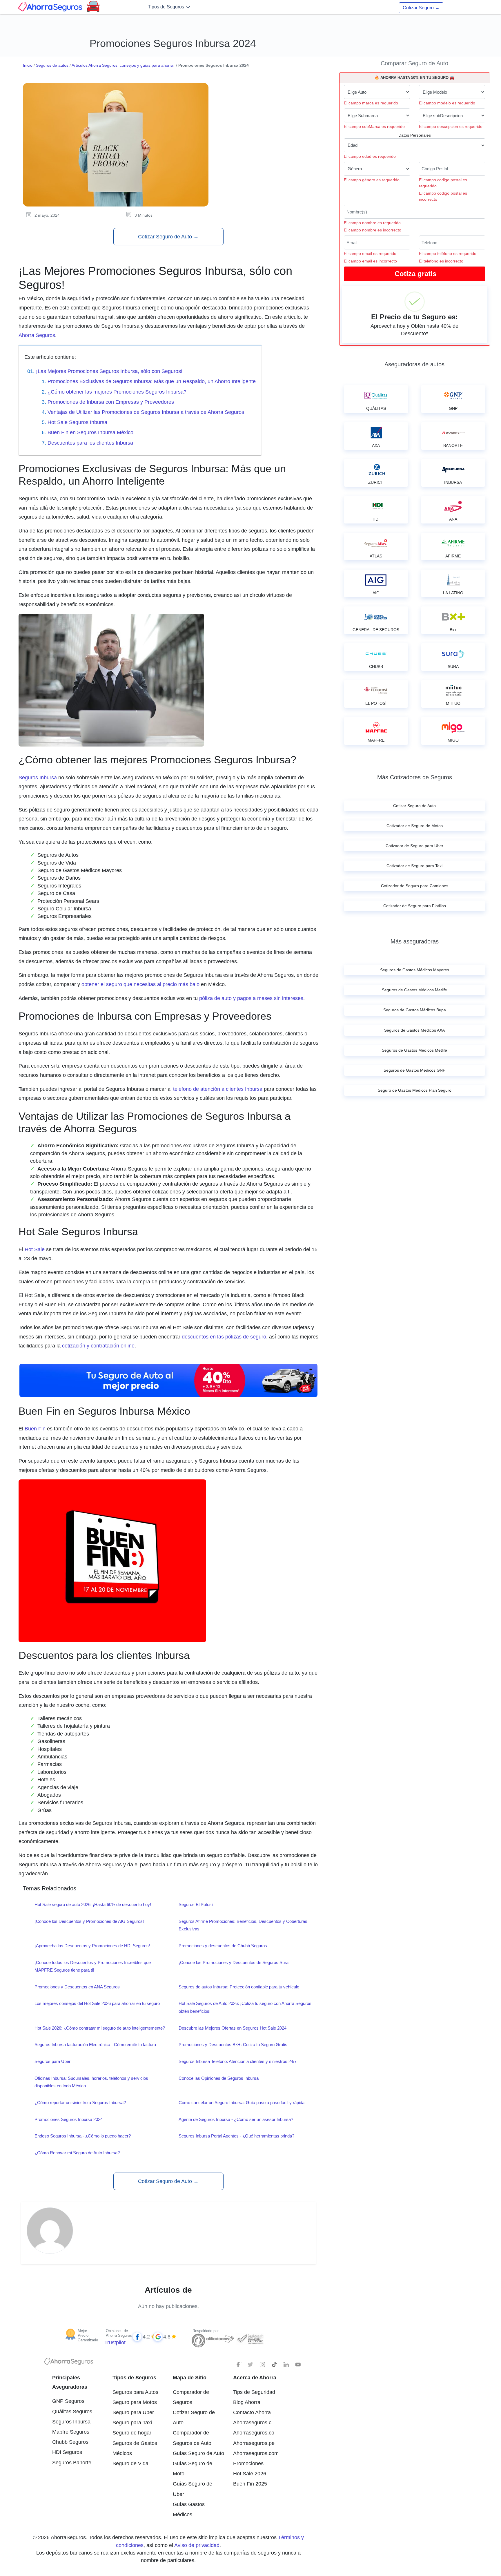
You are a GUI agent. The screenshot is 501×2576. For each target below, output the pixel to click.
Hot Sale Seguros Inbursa (77, 422)
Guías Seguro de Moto (193, 2469)
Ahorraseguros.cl (253, 2423)
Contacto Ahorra (252, 2412)
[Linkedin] (286, 2365)
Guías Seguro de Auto (198, 2453)
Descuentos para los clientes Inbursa (90, 443)
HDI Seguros (67, 2452)
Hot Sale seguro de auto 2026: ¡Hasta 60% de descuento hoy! (93, 1904)
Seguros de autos (52, 65)
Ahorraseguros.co (254, 2433)
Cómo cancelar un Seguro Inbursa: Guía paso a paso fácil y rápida (242, 2103)
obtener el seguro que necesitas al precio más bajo (140, 984)
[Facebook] (239, 2365)
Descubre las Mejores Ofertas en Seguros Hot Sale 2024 (233, 2028)
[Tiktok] (274, 2365)
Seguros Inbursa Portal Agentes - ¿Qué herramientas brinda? (236, 2136)
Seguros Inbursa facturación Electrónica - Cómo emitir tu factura (95, 2045)
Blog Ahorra (247, 2402)
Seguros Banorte (72, 2463)
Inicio (28, 65)
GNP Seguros (68, 2401)
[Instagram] (262, 2365)
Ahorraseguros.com (256, 2453)
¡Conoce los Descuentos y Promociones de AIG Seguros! (89, 1921)
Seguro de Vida (130, 2463)
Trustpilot (115, 2343)
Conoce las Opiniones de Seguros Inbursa (219, 2078)
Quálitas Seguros (72, 2412)
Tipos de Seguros (167, 7)
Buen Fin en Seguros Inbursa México (90, 432)
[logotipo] (68, 2363)
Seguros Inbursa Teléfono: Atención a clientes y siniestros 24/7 (238, 2061)
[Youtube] (298, 2365)
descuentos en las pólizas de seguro (224, 1337)
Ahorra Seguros (37, 335)
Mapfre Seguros (71, 2432)
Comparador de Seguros (191, 2397)
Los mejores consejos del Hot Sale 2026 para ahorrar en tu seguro (97, 2003)
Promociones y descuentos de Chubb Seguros (223, 1946)
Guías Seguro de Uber (193, 2489)
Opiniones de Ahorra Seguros (119, 2333)
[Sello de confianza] (250, 2339)
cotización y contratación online (98, 1346)
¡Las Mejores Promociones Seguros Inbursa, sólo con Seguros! (109, 371)
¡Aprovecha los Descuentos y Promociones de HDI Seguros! (92, 1946)
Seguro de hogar (132, 2433)
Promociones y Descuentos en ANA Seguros (77, 1987)
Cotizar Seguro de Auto (168, 237)
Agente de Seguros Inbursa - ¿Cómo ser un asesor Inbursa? (236, 2119)
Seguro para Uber (133, 2412)
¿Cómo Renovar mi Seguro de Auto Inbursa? (77, 2153)
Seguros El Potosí (196, 1904)
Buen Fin (35, 1429)
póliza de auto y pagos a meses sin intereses (251, 998)
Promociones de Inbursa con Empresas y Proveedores (111, 402)
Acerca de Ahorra (255, 2378)
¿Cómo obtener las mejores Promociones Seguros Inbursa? (117, 392)
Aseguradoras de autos (414, 364)
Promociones (248, 2463)
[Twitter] (251, 2365)
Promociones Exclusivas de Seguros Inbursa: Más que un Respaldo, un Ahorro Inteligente (152, 381)
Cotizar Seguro (421, 8)
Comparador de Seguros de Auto (192, 2438)
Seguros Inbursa (38, 778)
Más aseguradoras (415, 941)
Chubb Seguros (70, 2442)
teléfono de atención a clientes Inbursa (218, 1089)
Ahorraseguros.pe (254, 2443)
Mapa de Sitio (190, 2378)
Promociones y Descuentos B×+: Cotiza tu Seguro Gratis (233, 2045)
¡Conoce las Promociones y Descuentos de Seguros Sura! (234, 1962)
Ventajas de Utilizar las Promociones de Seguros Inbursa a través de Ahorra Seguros (146, 412)
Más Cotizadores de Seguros (415, 777)
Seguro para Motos (135, 2402)
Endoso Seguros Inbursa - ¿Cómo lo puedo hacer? (83, 2136)
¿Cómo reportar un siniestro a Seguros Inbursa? (80, 2103)
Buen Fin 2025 (250, 2484)
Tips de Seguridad (254, 2392)
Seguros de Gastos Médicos (135, 2448)
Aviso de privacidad (197, 2545)
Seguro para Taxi (132, 2423)
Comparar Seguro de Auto (414, 63)
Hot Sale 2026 (250, 2474)
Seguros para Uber (52, 2061)
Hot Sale (35, 1249)
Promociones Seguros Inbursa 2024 (69, 2119)
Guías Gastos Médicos (189, 2509)
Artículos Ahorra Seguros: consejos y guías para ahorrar (123, 65)
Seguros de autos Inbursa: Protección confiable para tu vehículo (239, 1987)
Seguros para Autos (135, 2392)
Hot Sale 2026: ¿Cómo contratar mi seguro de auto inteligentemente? (100, 2028)
